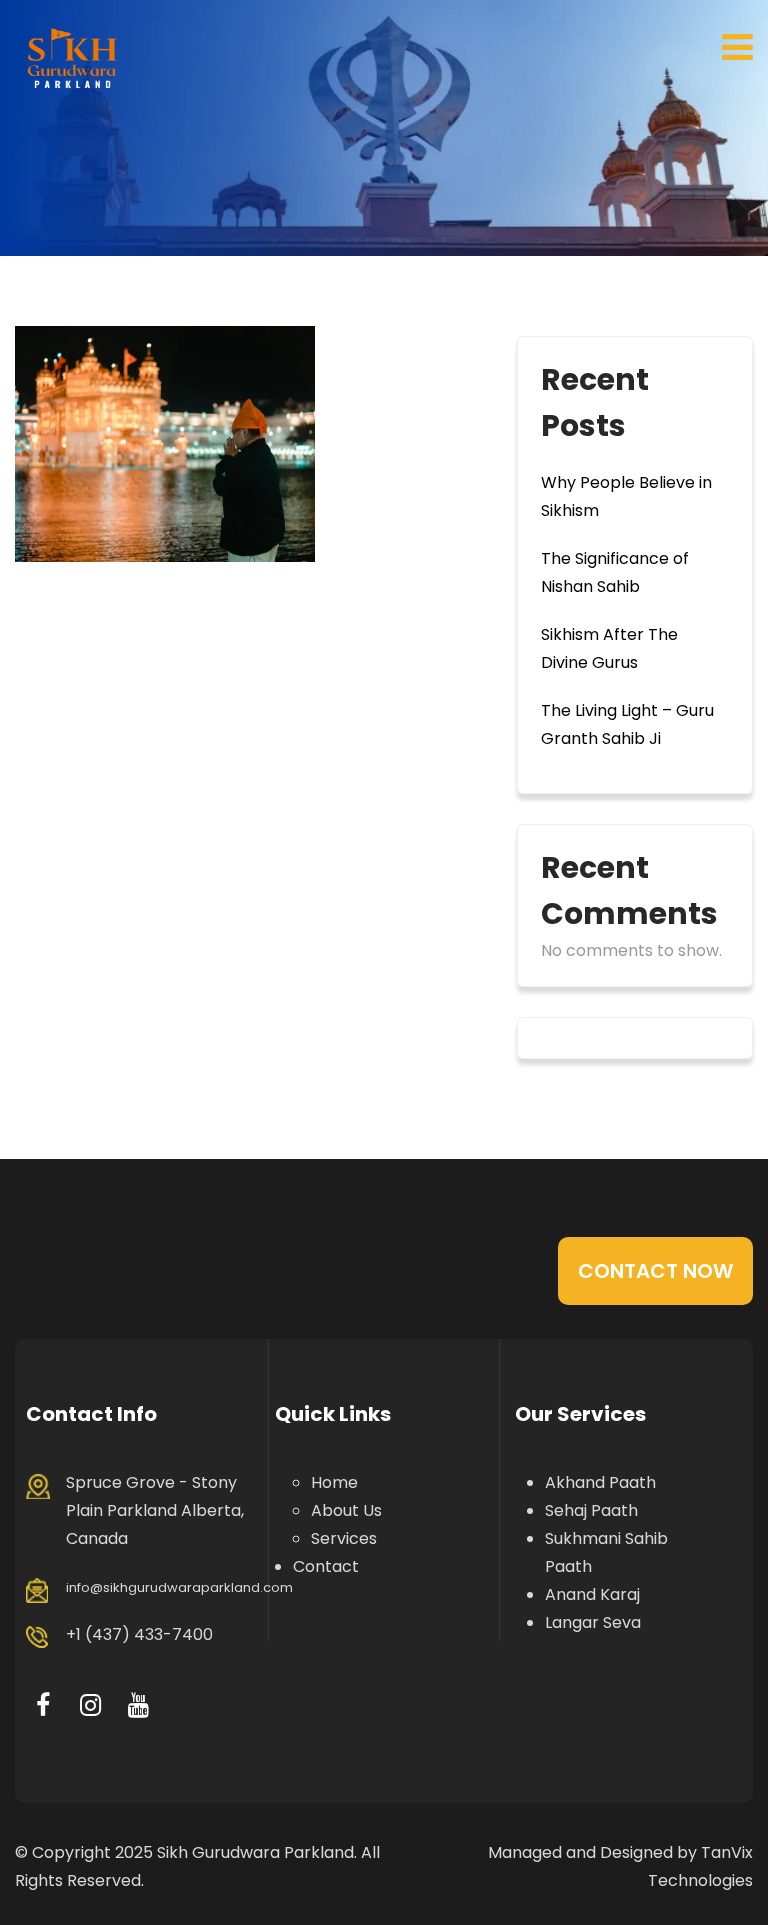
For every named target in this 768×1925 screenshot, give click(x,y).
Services (344, 1538)
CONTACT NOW (655, 1271)
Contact (326, 1566)
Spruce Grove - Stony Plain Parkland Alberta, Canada (155, 1510)
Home (334, 1482)
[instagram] (90, 1705)
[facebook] (42, 1705)
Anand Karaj (592, 1594)
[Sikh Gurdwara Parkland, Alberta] (72, 57)
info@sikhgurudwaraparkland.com (179, 1587)
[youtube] (138, 1705)
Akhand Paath (600, 1482)
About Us (346, 1510)
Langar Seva (593, 1622)
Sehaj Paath (591, 1510)
